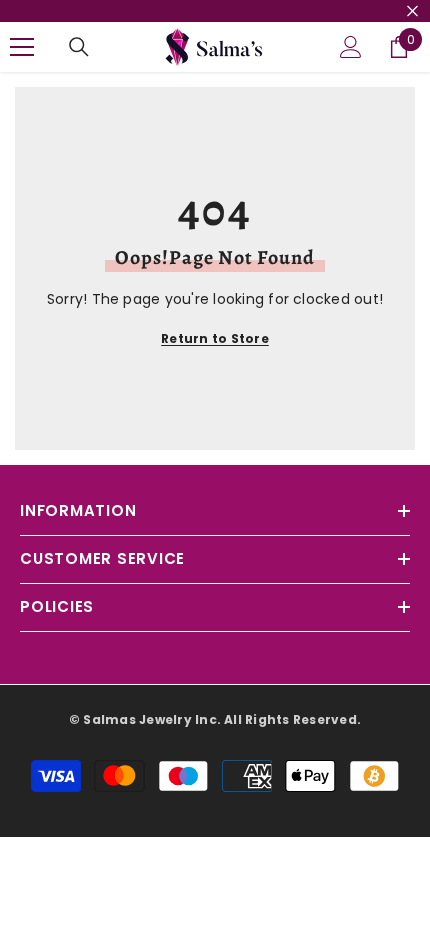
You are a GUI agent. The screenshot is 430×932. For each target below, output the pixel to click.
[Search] (79, 47)
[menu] (22, 47)
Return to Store (215, 338)
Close (412, 11)
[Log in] (351, 47)
